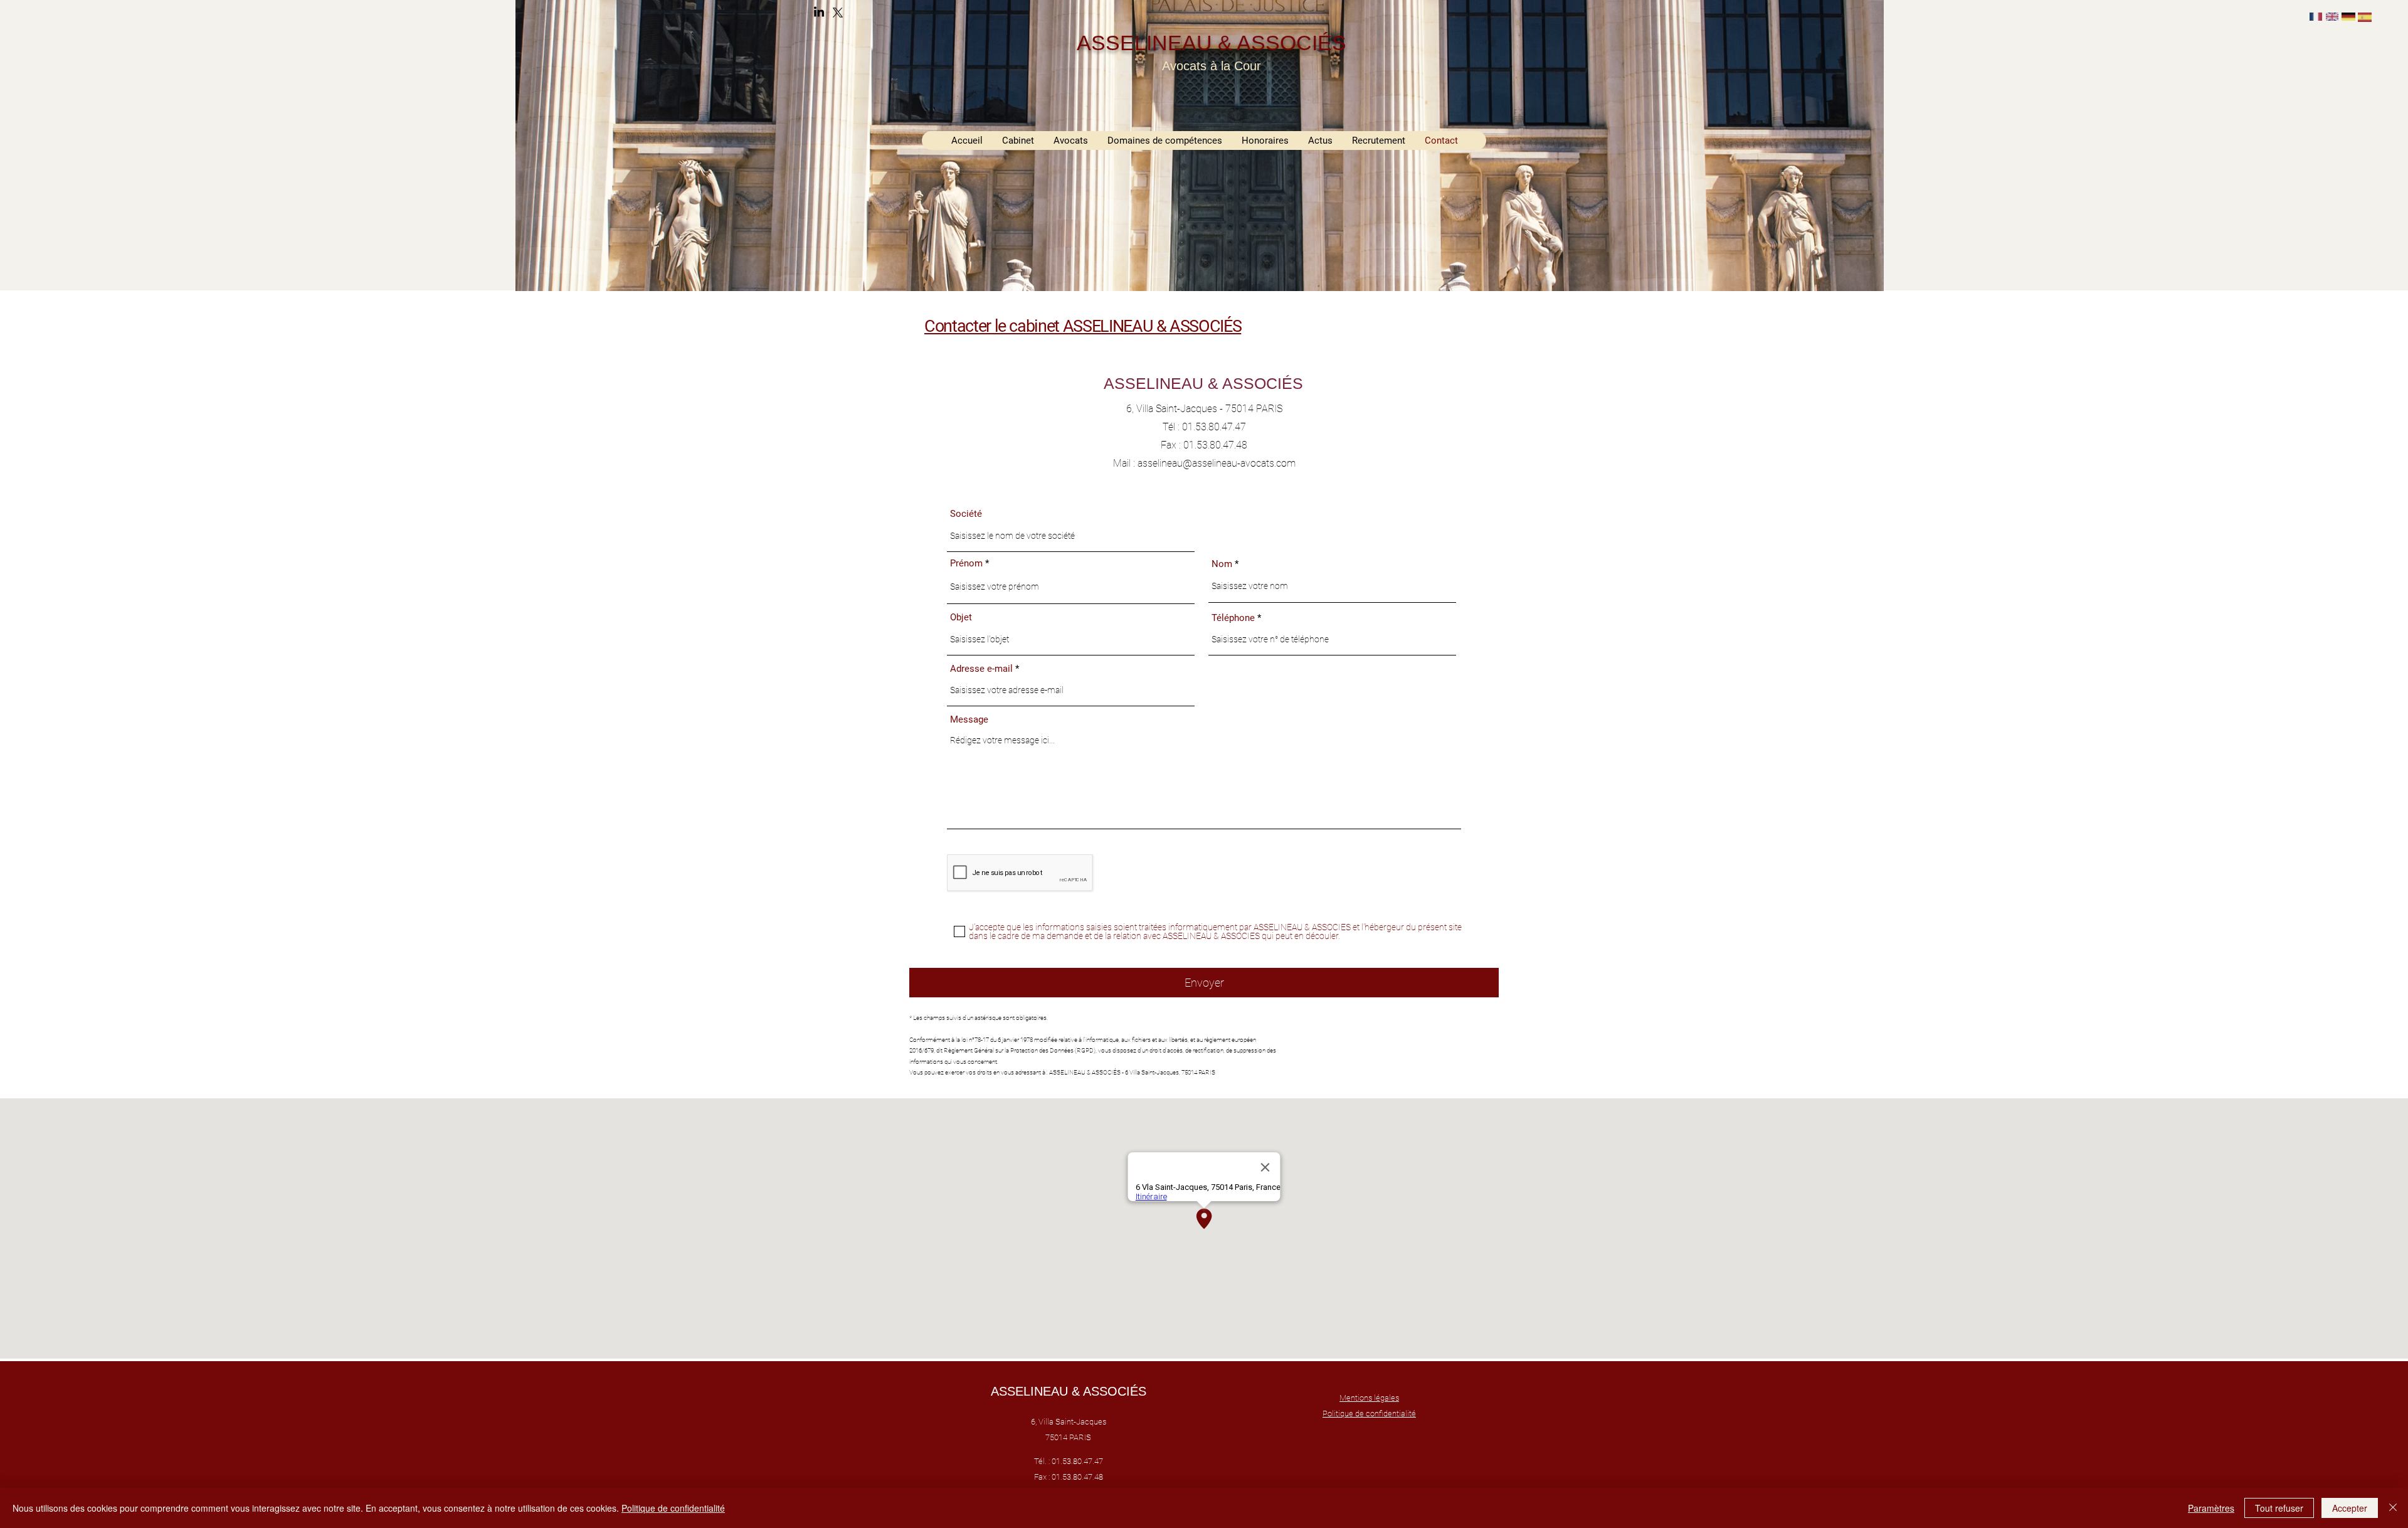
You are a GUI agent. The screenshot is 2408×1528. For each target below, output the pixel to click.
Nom (1222, 564)
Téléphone (1233, 618)
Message (969, 720)
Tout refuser (2279, 1508)
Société (966, 514)
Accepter (2350, 1508)
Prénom (966, 564)
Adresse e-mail (981, 669)
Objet (961, 618)
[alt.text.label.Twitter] (838, 13)
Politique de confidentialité (673, 1508)
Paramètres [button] (2211, 1508)
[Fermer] (2393, 1508)
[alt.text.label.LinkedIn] (819, 13)
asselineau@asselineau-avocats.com (1217, 463)
